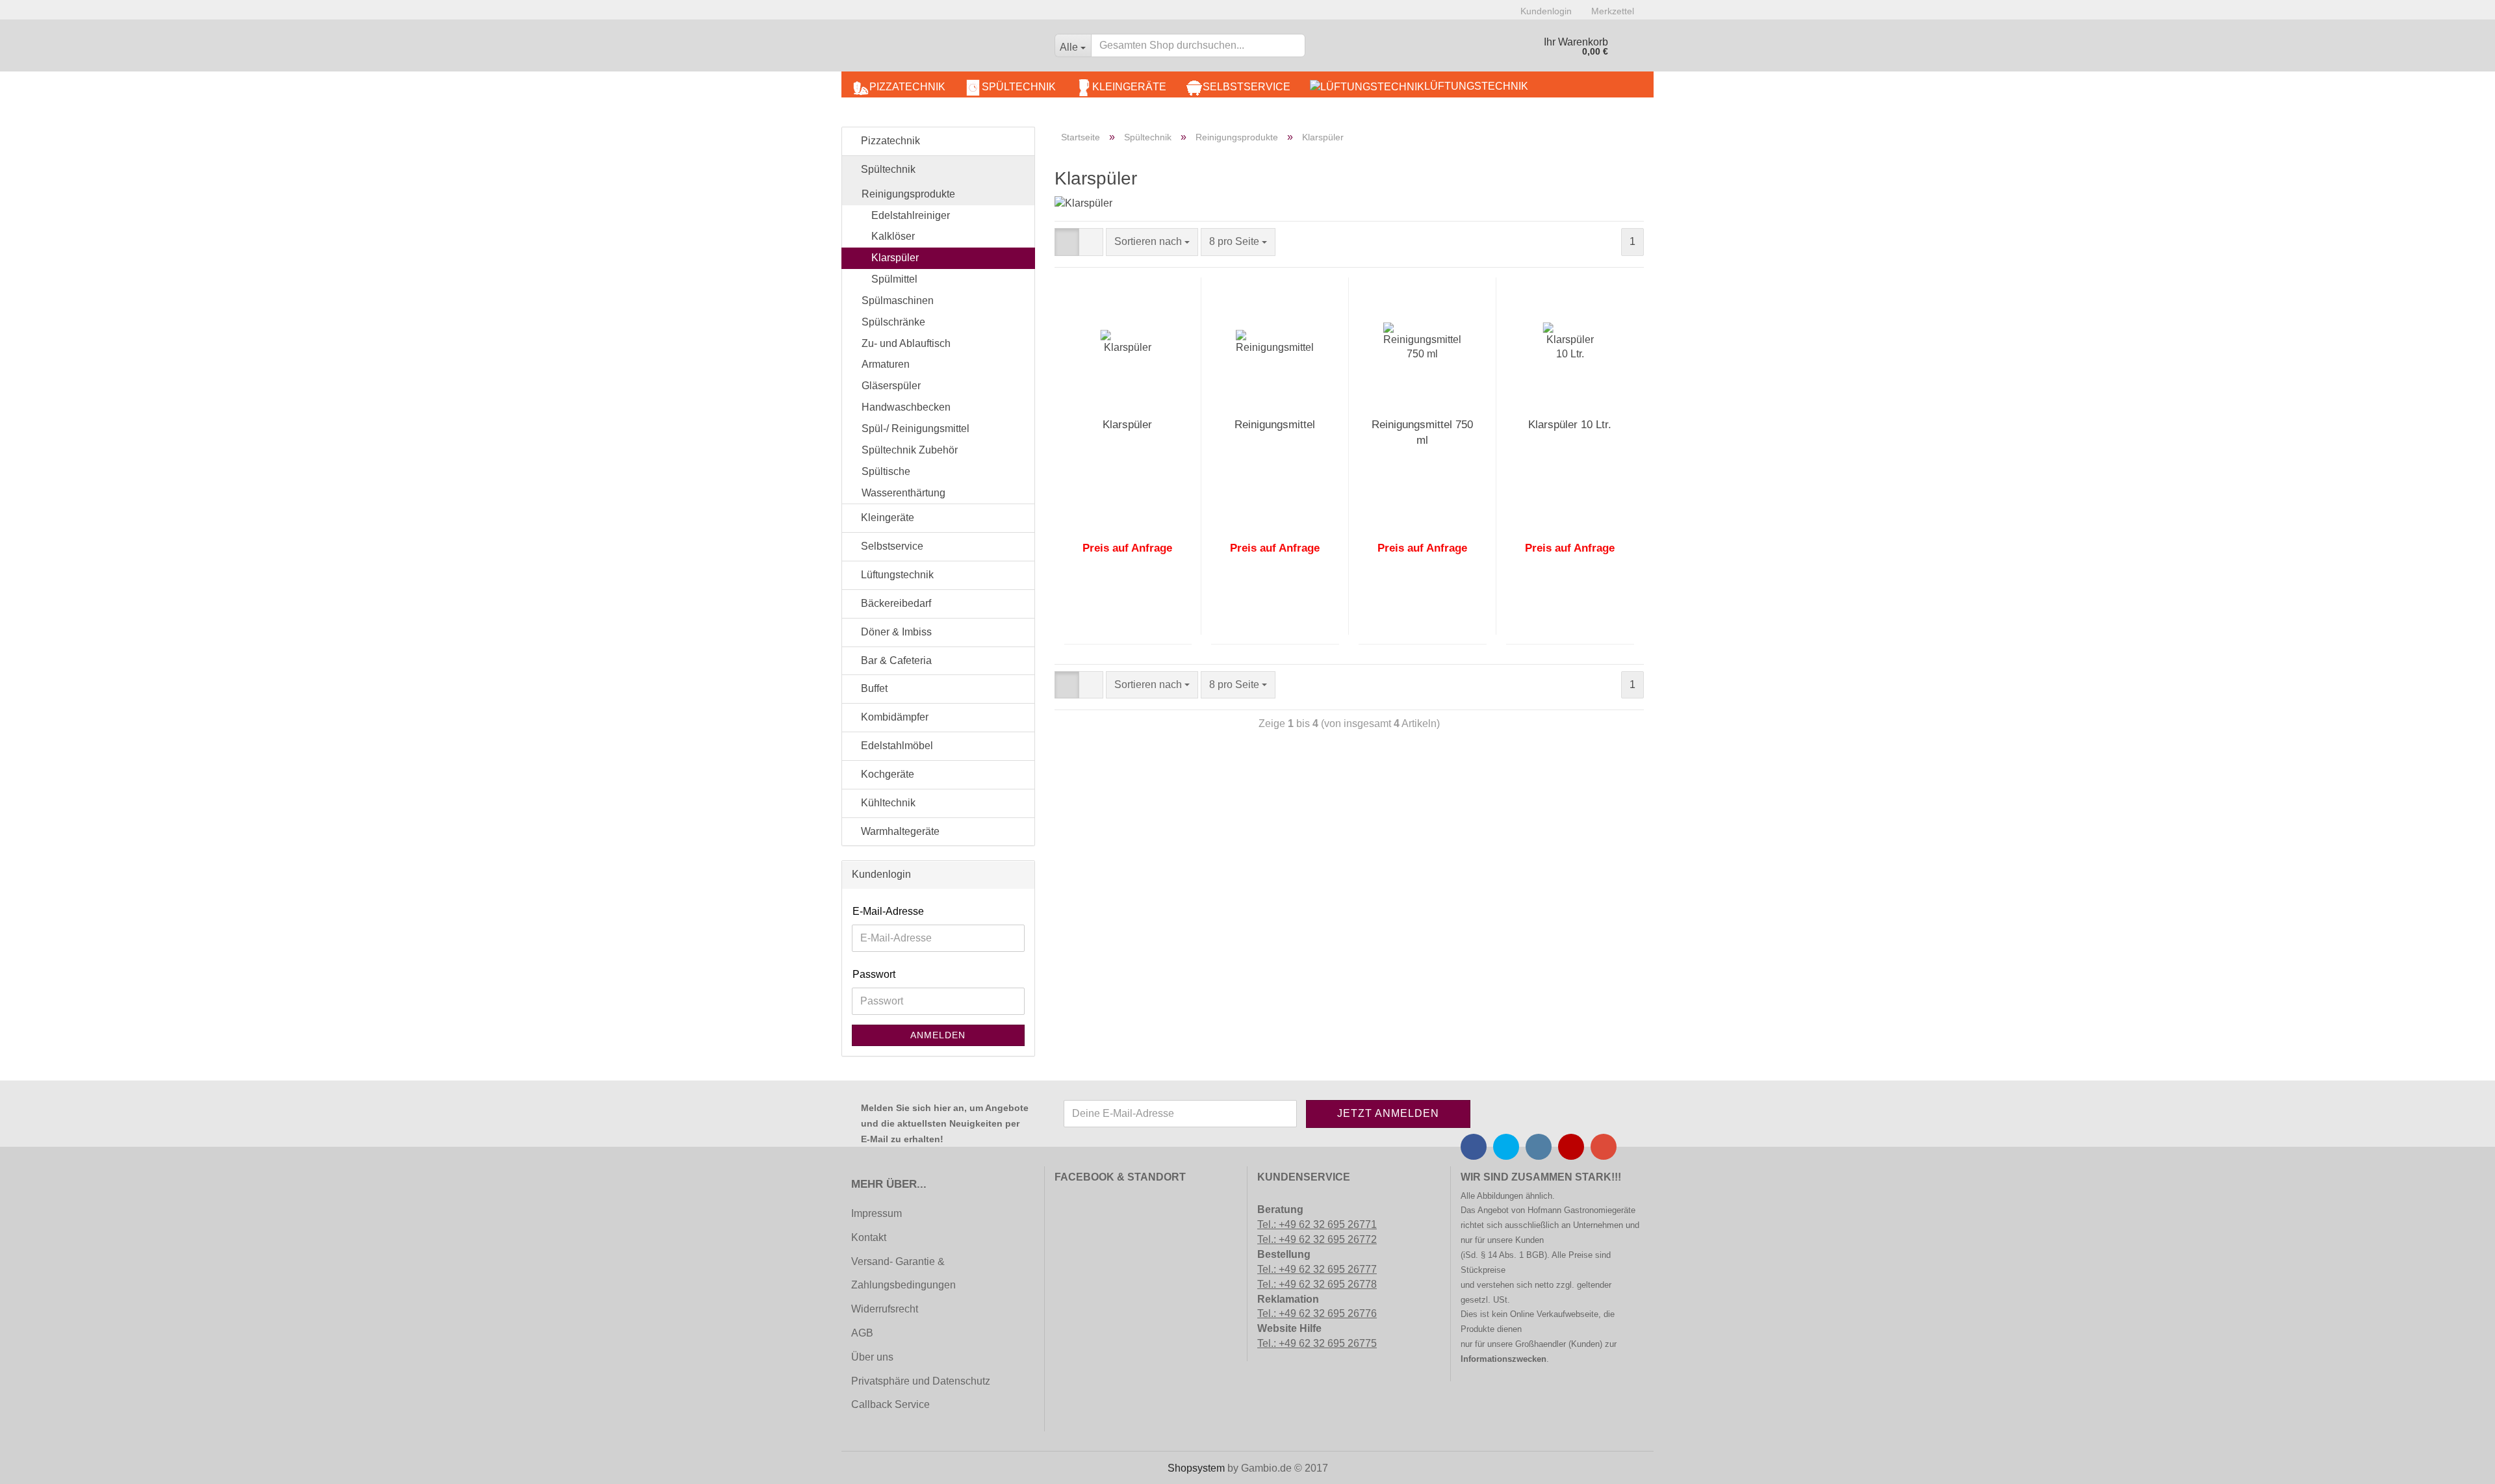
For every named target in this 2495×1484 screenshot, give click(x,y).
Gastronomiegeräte (1600, 1210)
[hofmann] (943, 49)
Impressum (876, 1213)
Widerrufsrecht (885, 1309)
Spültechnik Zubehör (910, 450)
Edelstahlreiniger (911, 215)
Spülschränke (893, 322)
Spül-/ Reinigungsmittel (915, 429)
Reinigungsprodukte (908, 194)
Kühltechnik (887, 803)
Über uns (872, 1357)
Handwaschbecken (906, 407)
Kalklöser (893, 236)
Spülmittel (894, 279)
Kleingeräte (1129, 87)
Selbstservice (1247, 87)
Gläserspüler (891, 386)
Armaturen (886, 364)
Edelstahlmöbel (896, 746)
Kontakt (869, 1237)
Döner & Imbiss (895, 632)
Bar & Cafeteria (895, 660)
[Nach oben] (36, 1465)
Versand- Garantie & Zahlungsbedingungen (903, 1273)
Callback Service (890, 1404)
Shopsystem (1196, 1468)
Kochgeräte (886, 774)
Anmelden (938, 1035)
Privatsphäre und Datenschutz (921, 1381)
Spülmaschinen (898, 301)
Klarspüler (1127, 425)
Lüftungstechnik (1476, 86)
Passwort (874, 974)
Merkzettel (1613, 11)
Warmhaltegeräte (899, 831)
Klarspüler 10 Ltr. (1570, 425)
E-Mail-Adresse (888, 911)
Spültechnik (1019, 87)
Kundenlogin (1546, 11)
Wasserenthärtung (903, 493)
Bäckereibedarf (895, 603)
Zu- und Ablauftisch (906, 343)
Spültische (886, 471)
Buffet (873, 688)
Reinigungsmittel (1275, 425)
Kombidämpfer (893, 717)
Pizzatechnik (907, 87)
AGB (862, 1333)
